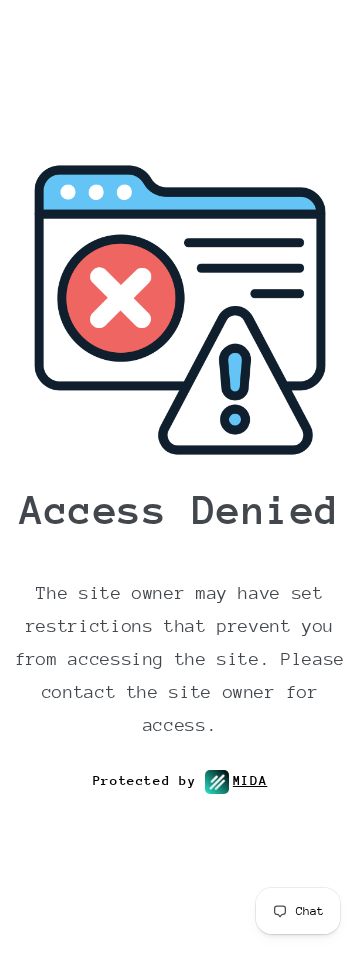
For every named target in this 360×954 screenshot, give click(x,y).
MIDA (250, 780)
